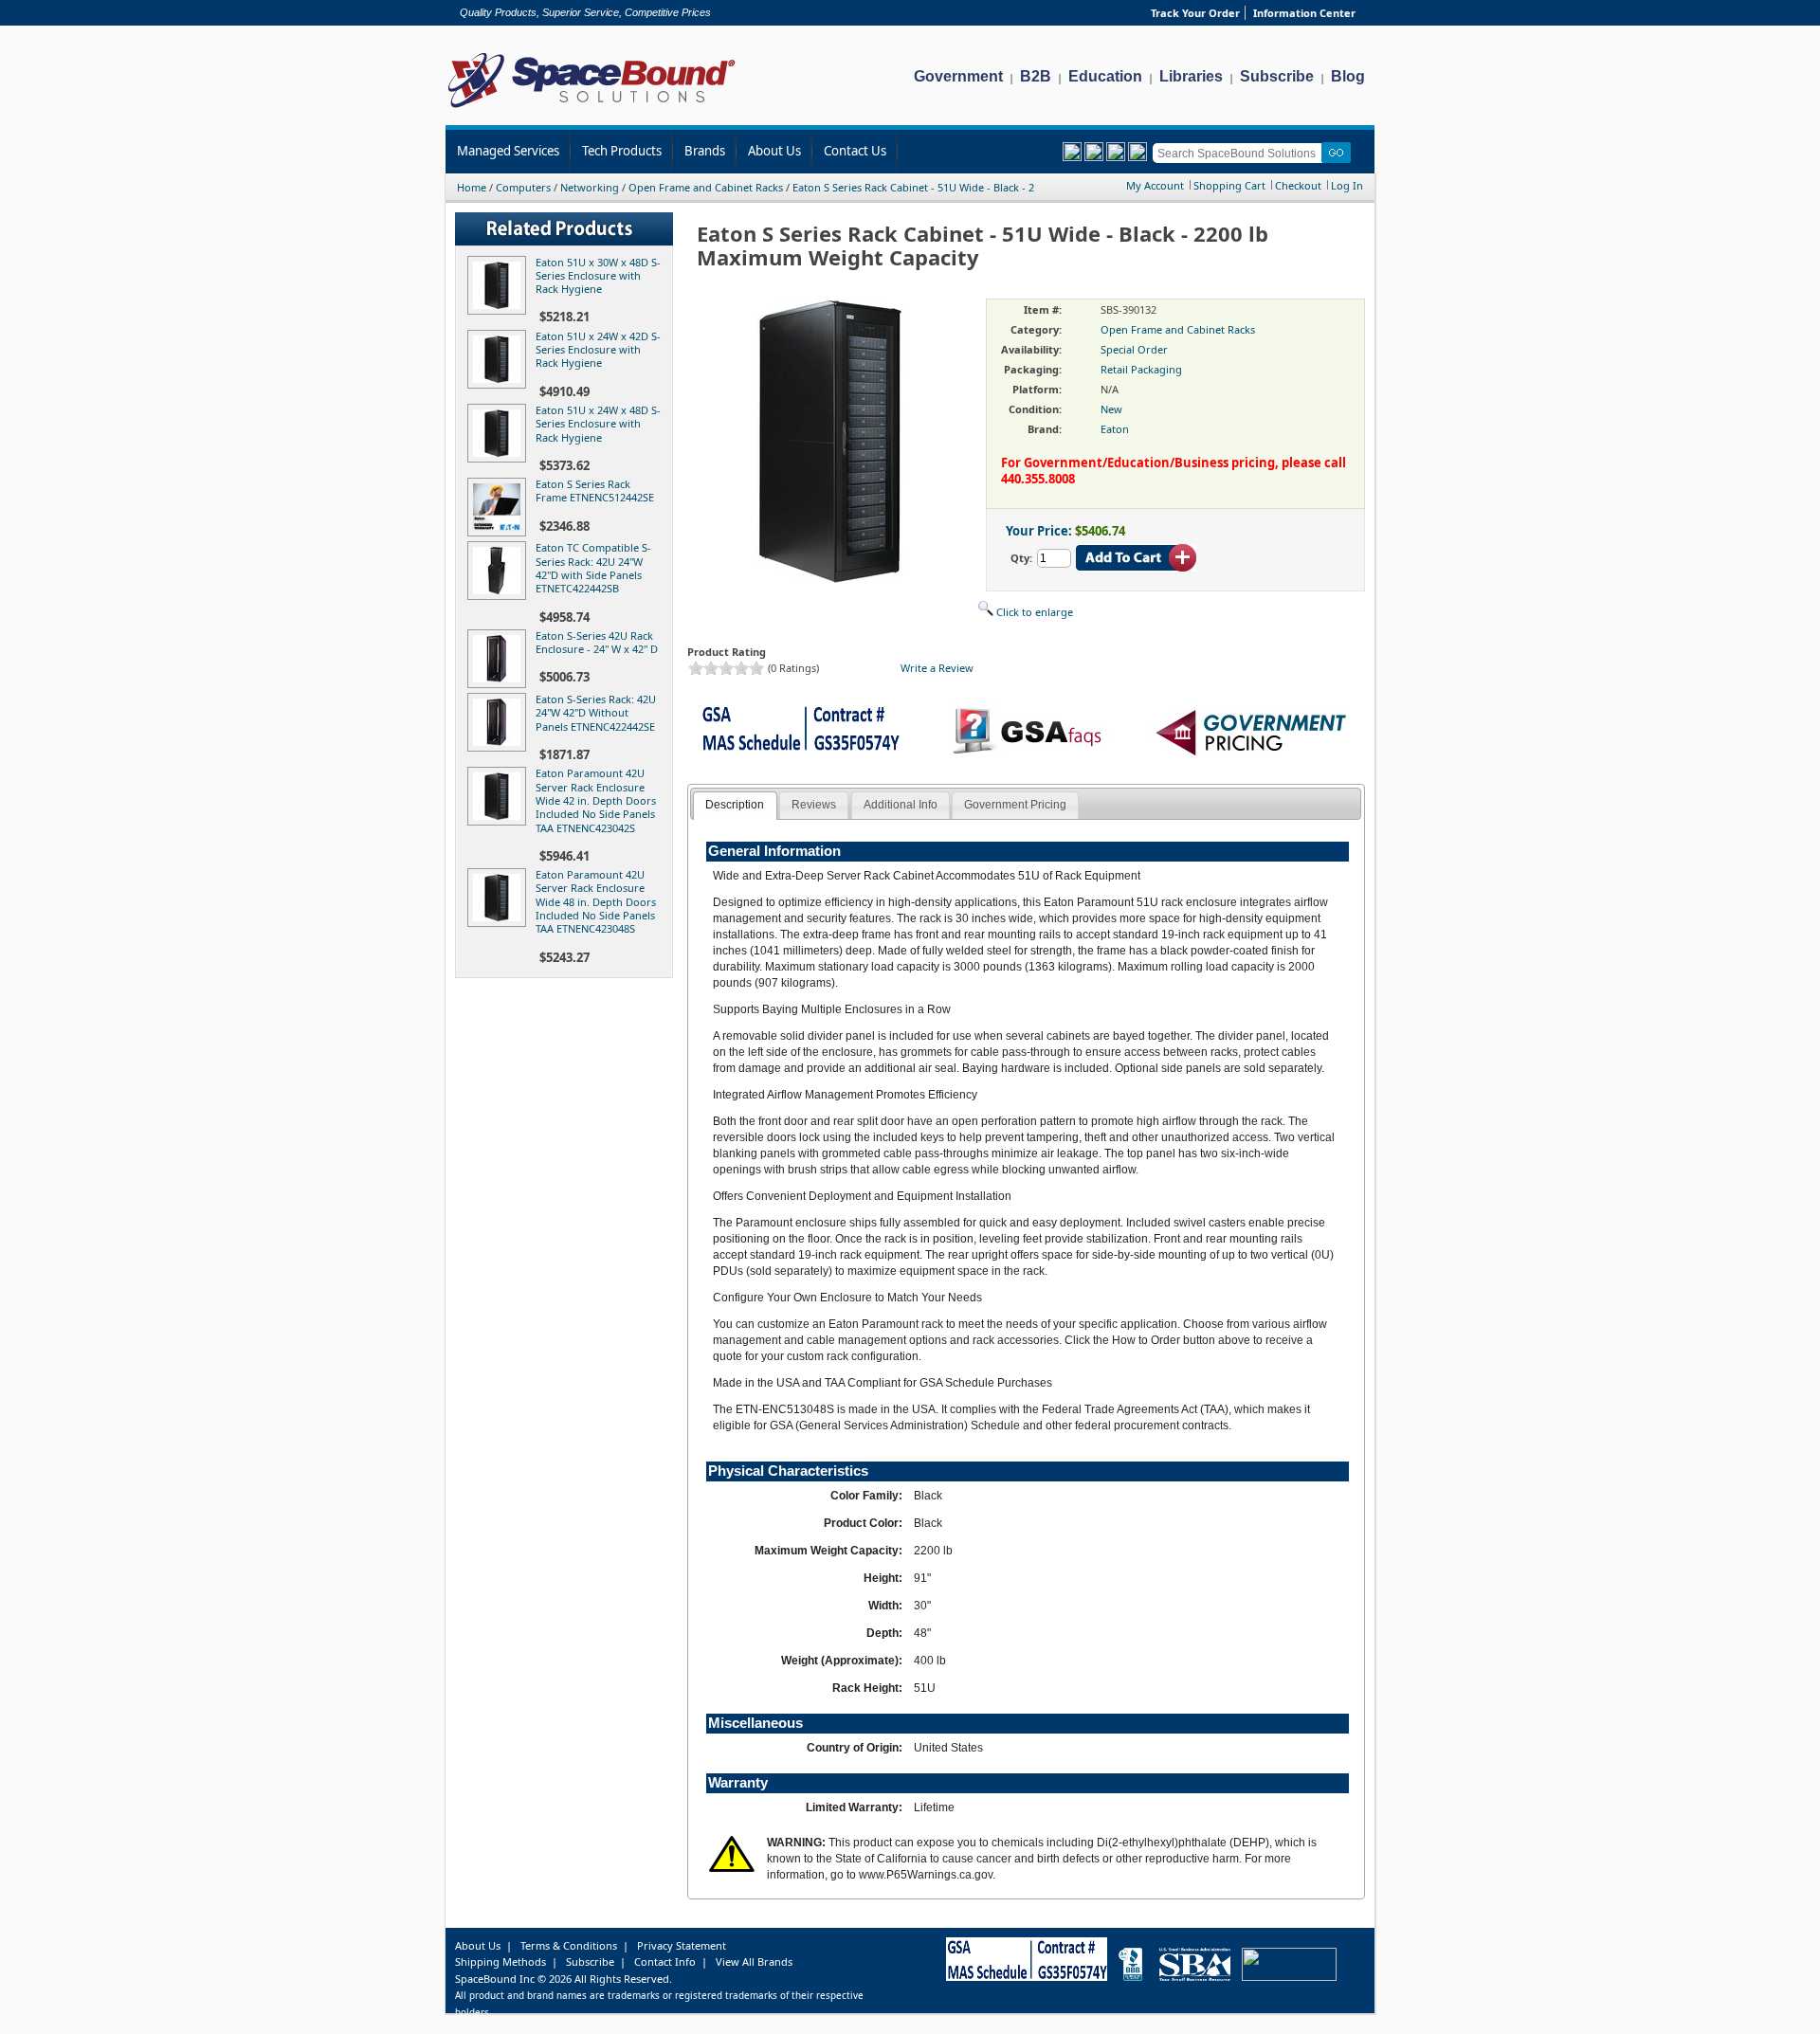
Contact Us (855, 151)
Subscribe (1277, 76)
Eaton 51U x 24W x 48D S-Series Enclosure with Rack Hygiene (598, 424)
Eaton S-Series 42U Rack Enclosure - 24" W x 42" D (597, 642)
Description (735, 805)
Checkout (1298, 185)
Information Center (1304, 13)
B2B (1036, 76)
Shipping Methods (500, 1961)
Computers (523, 187)
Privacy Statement (682, 1945)
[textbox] (1240, 153)
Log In (1347, 185)
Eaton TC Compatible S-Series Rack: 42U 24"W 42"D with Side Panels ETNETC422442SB (593, 568)
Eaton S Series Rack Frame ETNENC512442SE (595, 490)
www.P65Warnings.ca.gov (926, 1875)
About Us (774, 151)
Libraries (1191, 76)
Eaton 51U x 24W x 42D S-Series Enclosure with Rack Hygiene (598, 350)
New (1111, 409)
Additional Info (901, 805)
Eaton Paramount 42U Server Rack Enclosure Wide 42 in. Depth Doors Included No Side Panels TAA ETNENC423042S (596, 800)
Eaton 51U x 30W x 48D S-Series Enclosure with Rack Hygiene (598, 276)
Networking (590, 187)
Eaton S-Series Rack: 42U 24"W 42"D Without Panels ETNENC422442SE (596, 713)
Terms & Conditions (569, 1945)
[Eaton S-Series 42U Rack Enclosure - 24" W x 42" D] (500, 684)
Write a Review (937, 668)
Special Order (1134, 349)
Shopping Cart (1229, 185)
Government (958, 76)
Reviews (814, 805)
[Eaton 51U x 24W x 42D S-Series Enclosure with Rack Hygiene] (500, 384)
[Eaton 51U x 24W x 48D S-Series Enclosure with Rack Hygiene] (500, 458)
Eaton (1115, 429)
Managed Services (508, 151)
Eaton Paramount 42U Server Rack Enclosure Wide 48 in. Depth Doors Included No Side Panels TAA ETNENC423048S (596, 901)
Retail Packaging (1141, 369)
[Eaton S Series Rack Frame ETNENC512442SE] (500, 532)
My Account (1155, 185)
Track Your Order (1195, 13)
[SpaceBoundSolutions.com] (592, 109)
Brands (705, 151)
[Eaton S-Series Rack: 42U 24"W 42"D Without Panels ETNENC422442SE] (500, 747)
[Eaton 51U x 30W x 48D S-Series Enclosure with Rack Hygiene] (500, 310)
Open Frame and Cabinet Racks (706, 187)
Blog (1348, 76)
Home (472, 187)
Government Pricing (1015, 805)
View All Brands (754, 1961)
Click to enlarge (1033, 612)
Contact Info (665, 1961)
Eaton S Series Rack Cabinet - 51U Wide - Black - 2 (913, 187)
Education (1105, 76)
